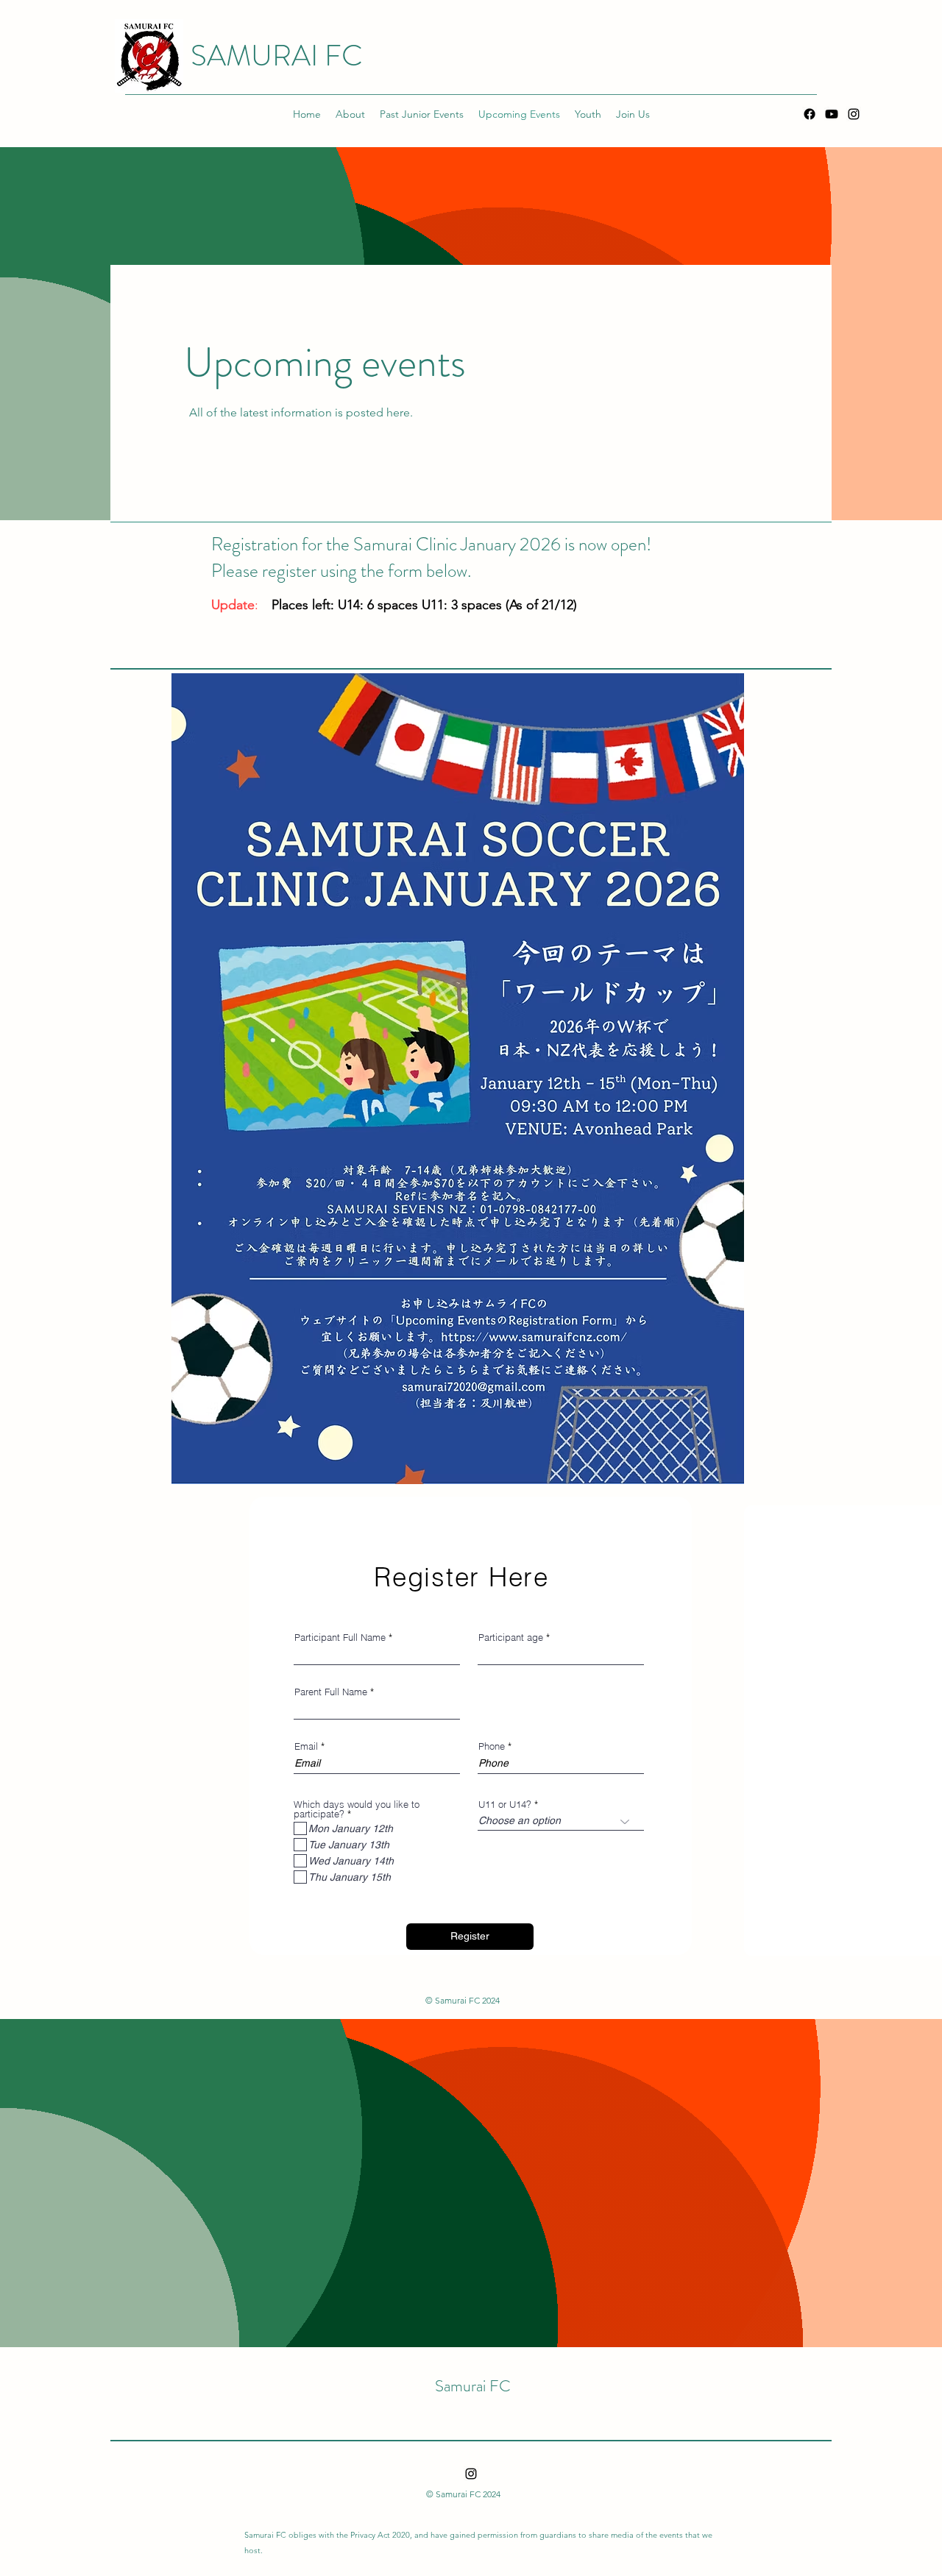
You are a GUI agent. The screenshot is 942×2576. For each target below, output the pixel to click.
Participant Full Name (340, 1638)
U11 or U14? (505, 1805)
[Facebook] (810, 114)
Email (306, 1746)
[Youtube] (832, 114)
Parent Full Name (331, 1692)
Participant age (511, 1638)
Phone (492, 1746)
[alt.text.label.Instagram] (854, 114)
